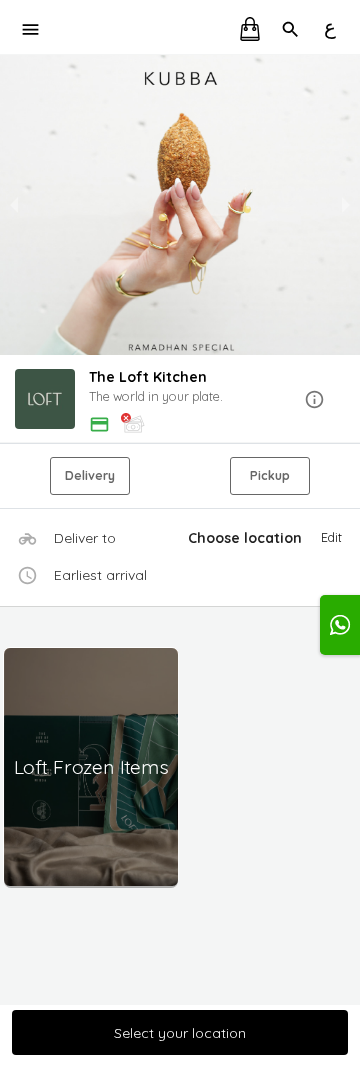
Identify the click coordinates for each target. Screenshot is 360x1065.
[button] (180, 400)
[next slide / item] (346, 205)
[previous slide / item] (14, 205)
